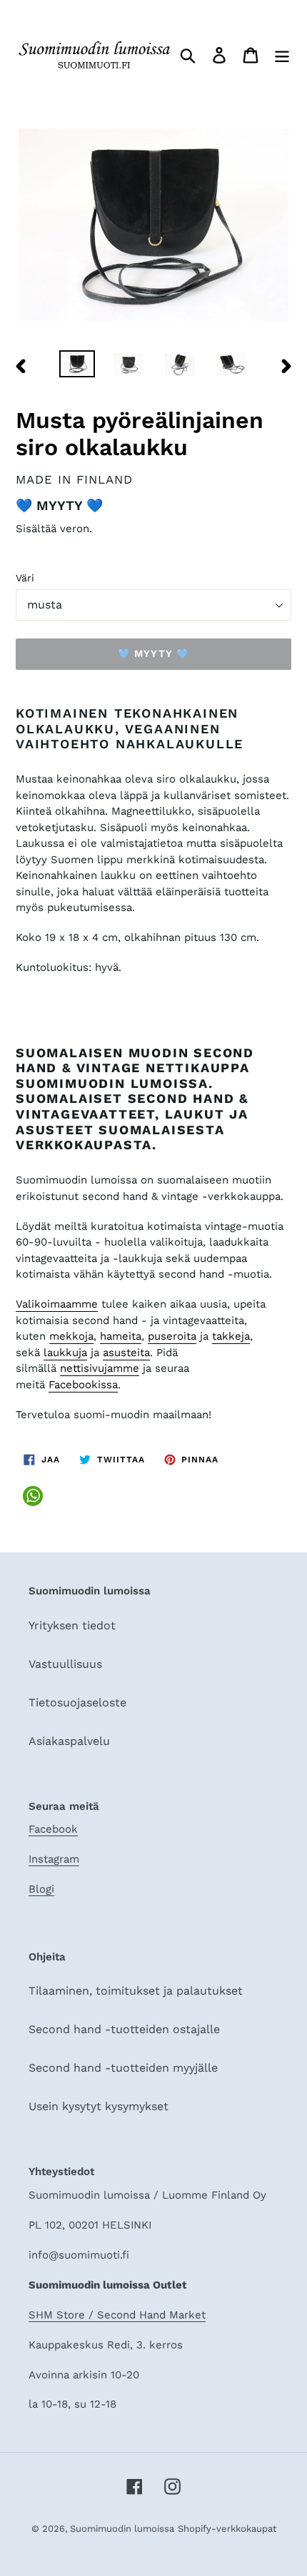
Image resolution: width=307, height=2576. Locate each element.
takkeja (231, 1336)
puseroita (172, 1336)
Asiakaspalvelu (69, 1741)
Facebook (53, 1829)
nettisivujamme (100, 1368)
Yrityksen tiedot (72, 1625)
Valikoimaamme (57, 1304)
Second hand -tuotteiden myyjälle (123, 2068)
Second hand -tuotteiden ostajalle (124, 2029)
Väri (25, 578)
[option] (77, 366)
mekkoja (71, 1336)
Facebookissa (83, 1385)
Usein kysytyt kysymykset (99, 2106)
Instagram (54, 1859)
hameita (121, 1336)
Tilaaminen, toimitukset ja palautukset (136, 1991)
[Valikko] (282, 55)
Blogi (41, 1889)
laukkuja (65, 1353)
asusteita (126, 1353)
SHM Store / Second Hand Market (117, 2315)
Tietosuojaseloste (77, 1702)
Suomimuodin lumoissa (122, 2529)
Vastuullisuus (65, 1664)
